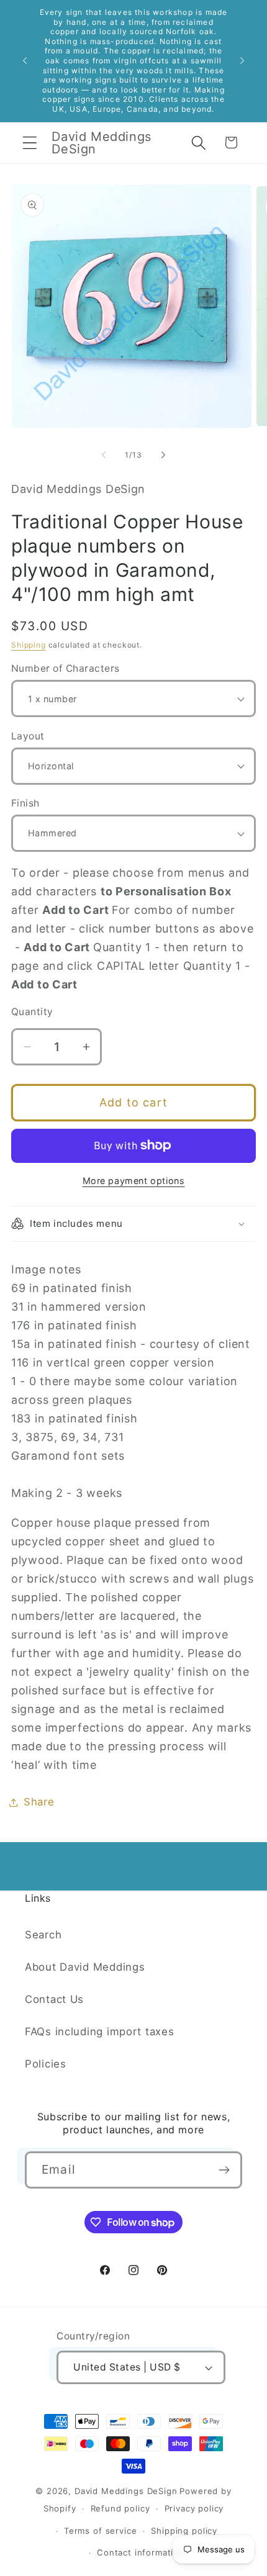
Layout (28, 736)
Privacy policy (194, 2508)
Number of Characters (66, 668)
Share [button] (39, 1802)
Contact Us (54, 1999)
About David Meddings (85, 1967)
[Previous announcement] (25, 61)
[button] (30, 142)
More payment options (134, 1181)
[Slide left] (104, 455)
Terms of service (100, 2531)
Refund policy (120, 2508)
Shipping (29, 645)
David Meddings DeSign (126, 2491)
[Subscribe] (224, 2170)
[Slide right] (163, 455)
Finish (25, 803)
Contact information (141, 2552)
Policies (46, 2064)
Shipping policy (184, 2531)
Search (43, 1935)
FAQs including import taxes (99, 2031)
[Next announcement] (242, 61)
